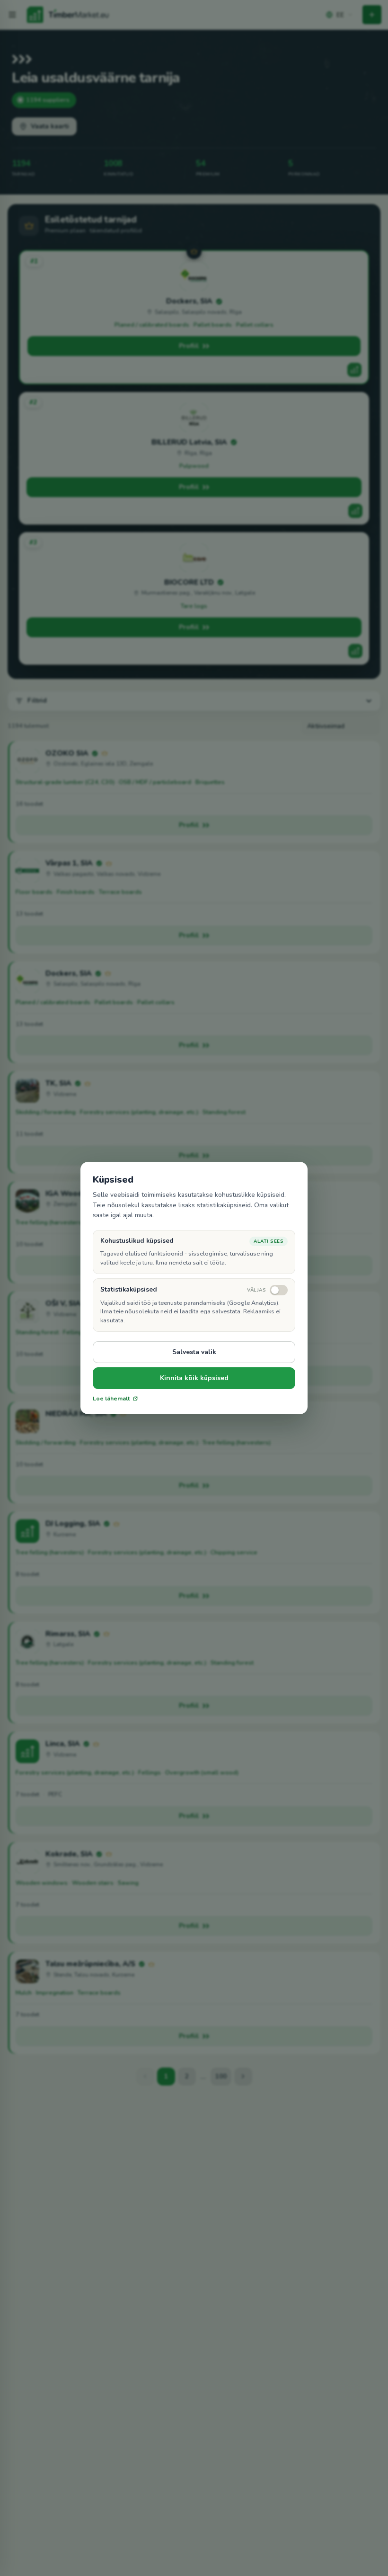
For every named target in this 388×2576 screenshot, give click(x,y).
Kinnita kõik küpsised (194, 1378)
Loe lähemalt (111, 1399)
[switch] (267, 1290)
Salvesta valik (194, 1352)
